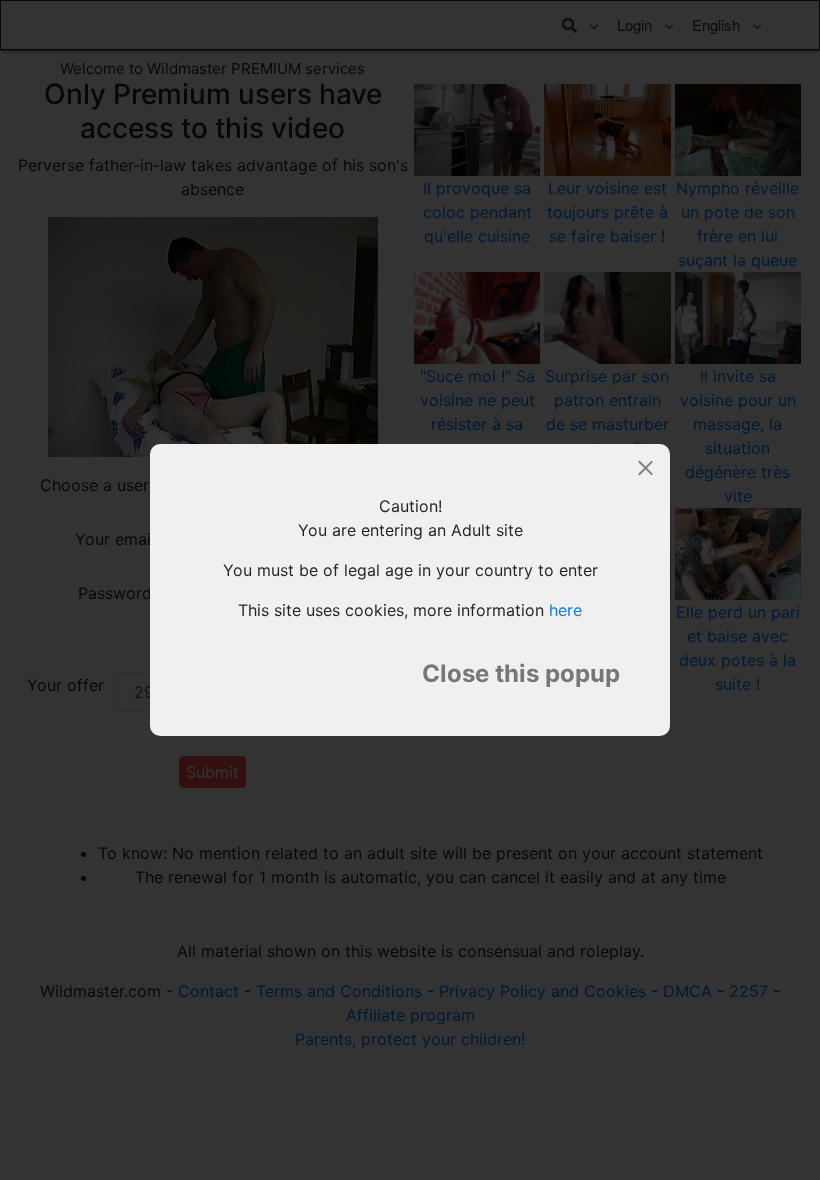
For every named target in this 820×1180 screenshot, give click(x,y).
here (565, 610)
